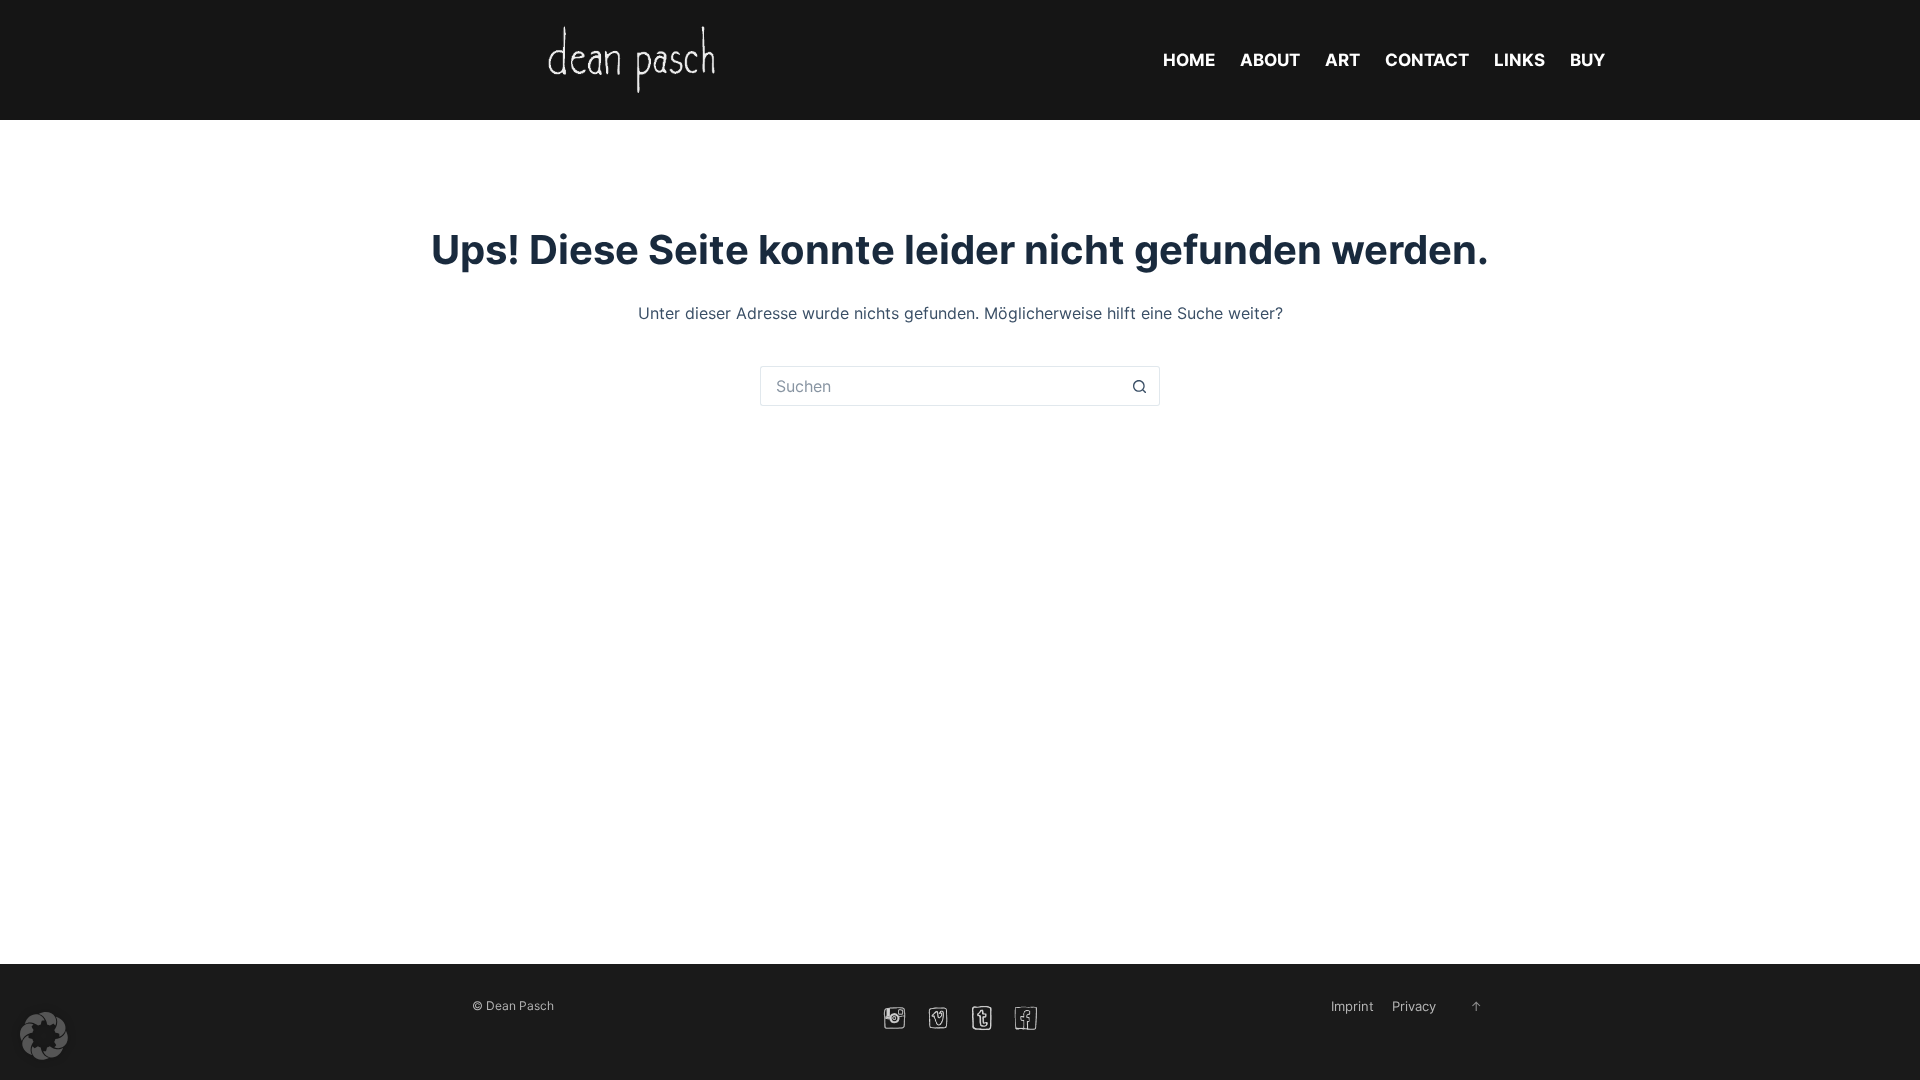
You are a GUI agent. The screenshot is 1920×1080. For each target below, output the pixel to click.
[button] (44, 1036)
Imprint (1352, 1006)
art (1342, 60)
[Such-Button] (1140, 386)
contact (1427, 60)
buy (1587, 60)
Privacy (1414, 1006)
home (1189, 60)
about (1270, 60)
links (1519, 60)
